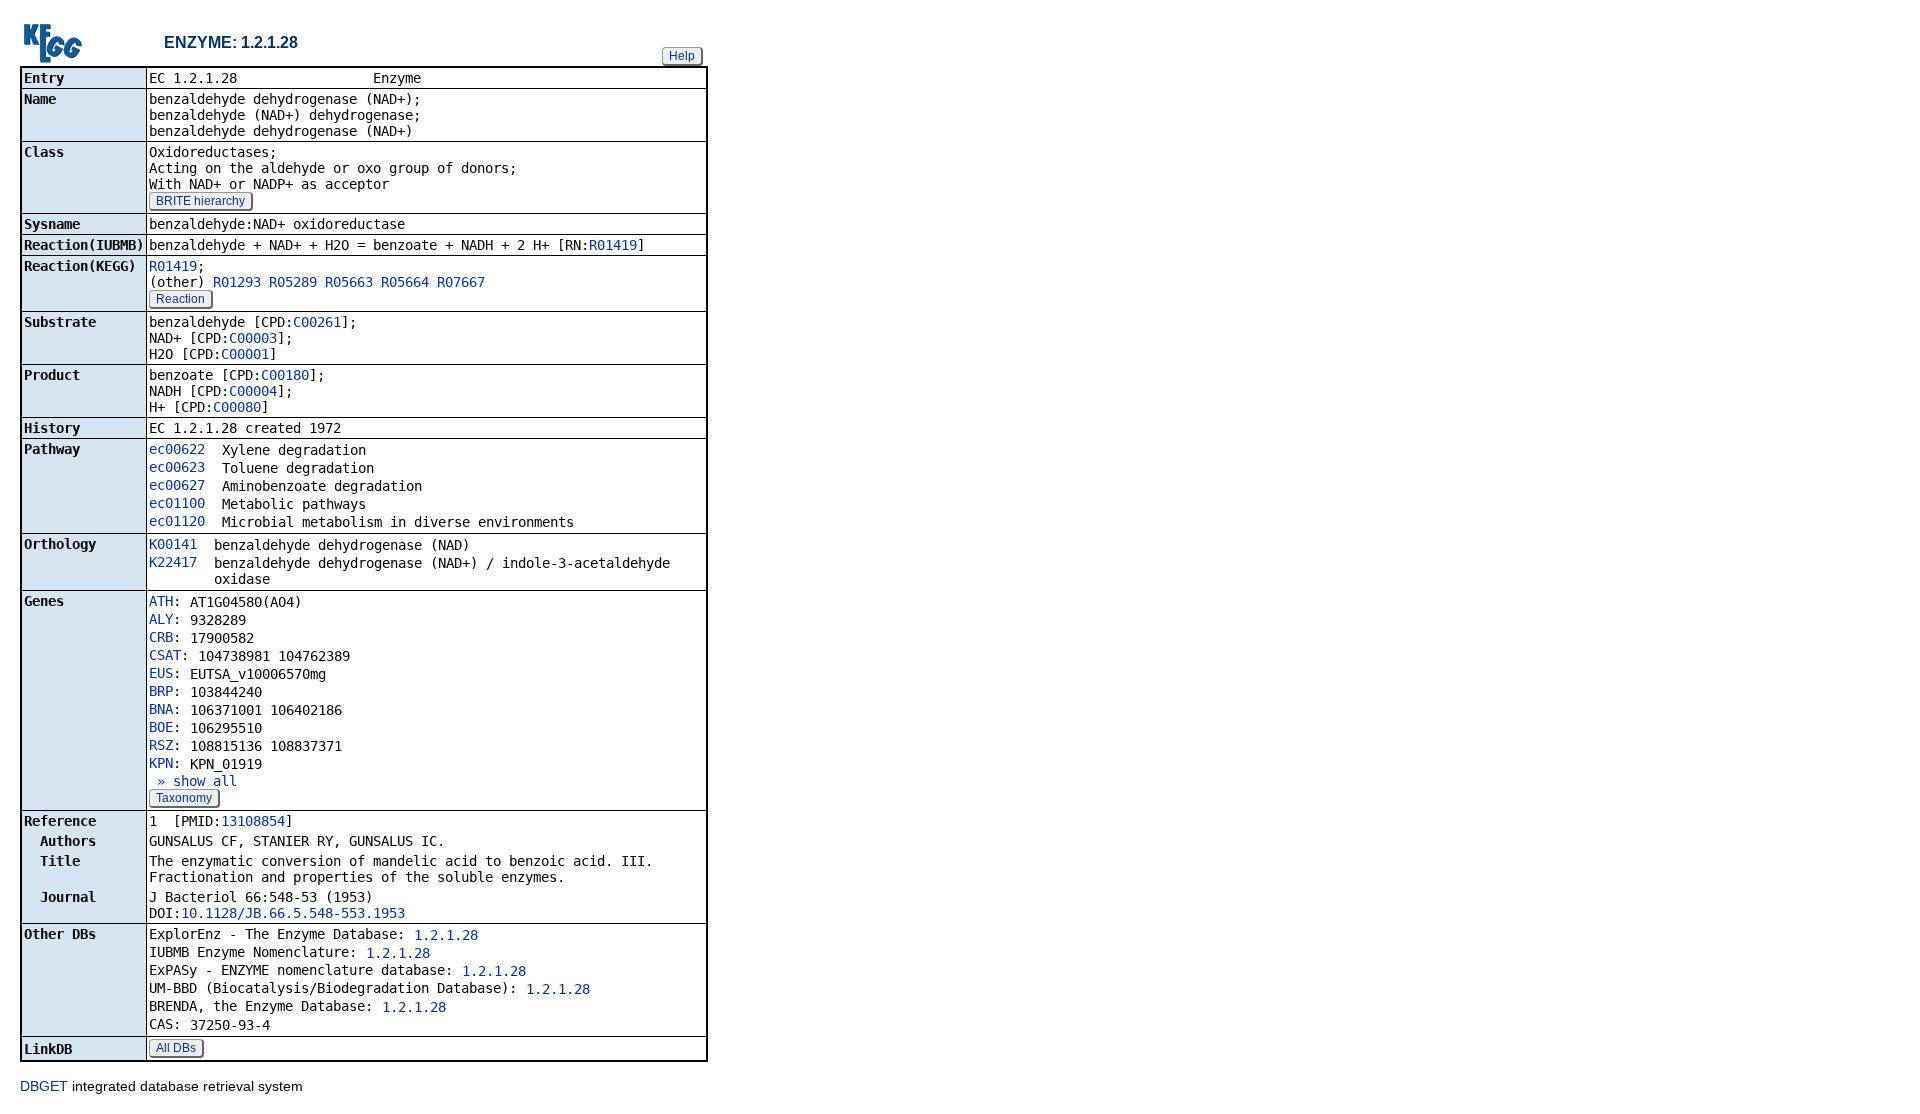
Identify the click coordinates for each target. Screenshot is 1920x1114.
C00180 (285, 375)
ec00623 (177, 467)
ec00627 (177, 485)
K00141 (173, 544)
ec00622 (177, 449)
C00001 (245, 354)
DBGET (44, 1086)
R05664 (405, 282)
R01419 (613, 245)
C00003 (253, 338)
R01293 (237, 282)
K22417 (173, 562)
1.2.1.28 (446, 935)
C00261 (317, 322)
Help (682, 56)
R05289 (293, 282)
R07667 (461, 282)
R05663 (349, 282)
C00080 (237, 407)
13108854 (253, 821)
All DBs (176, 1048)
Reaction (180, 299)
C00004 (253, 391)
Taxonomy (184, 798)
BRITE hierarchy (200, 201)
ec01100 (177, 503)
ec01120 (177, 521)
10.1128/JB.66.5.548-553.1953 (293, 913)
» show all (193, 781)
